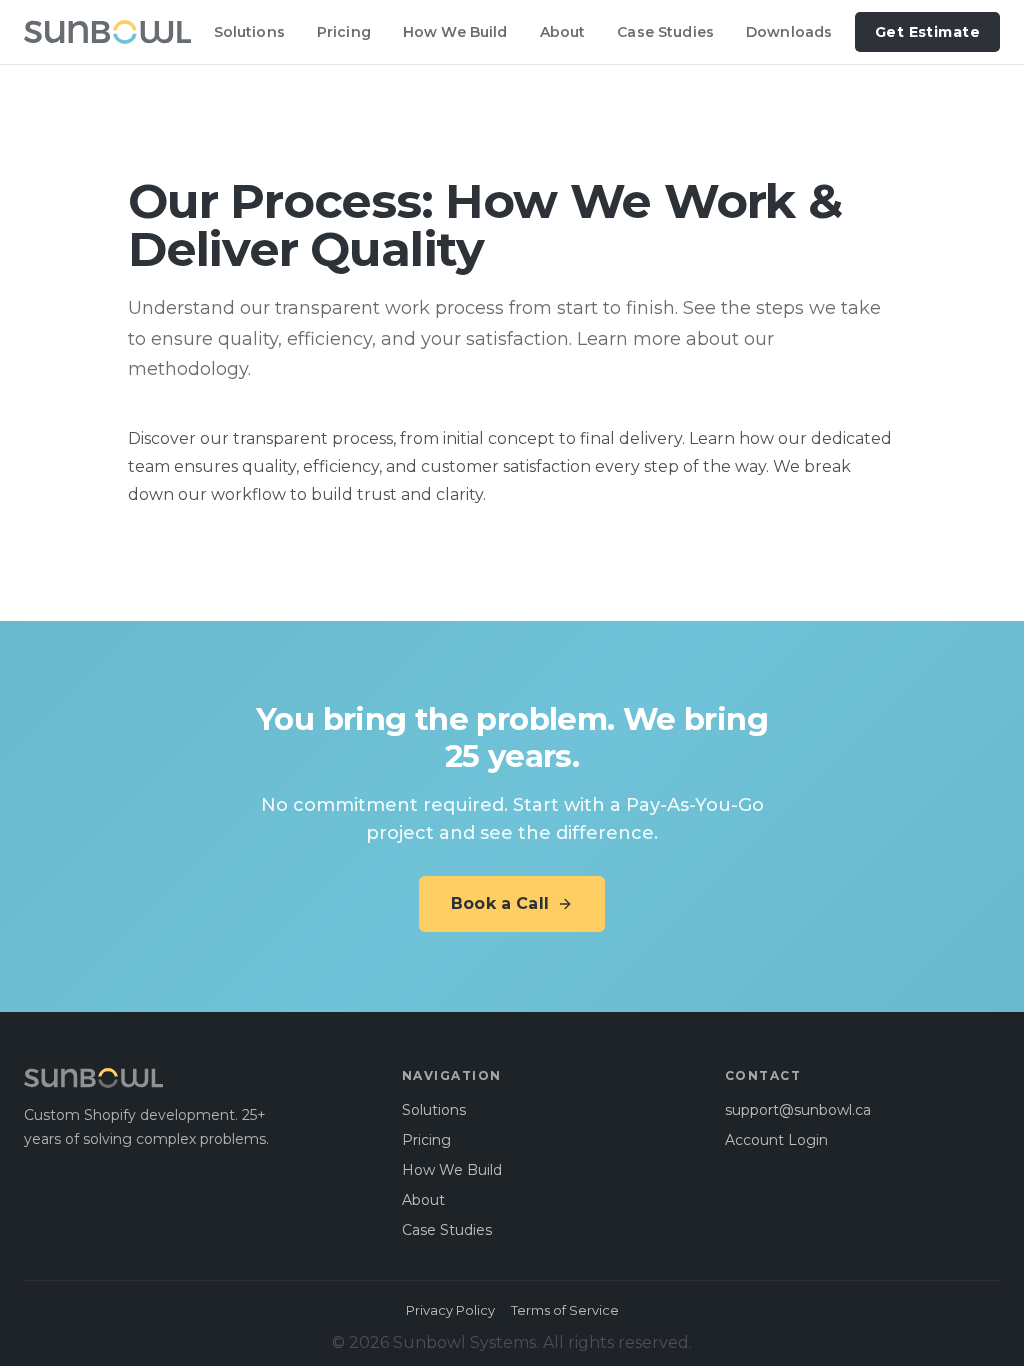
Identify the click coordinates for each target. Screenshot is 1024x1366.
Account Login (776, 1140)
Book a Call (500, 903)
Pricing (344, 32)
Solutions (249, 32)
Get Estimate (927, 32)
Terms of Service (565, 1310)
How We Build (455, 32)
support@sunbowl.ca (798, 1110)
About (563, 32)
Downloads (789, 32)
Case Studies (665, 32)
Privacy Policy (450, 1310)
